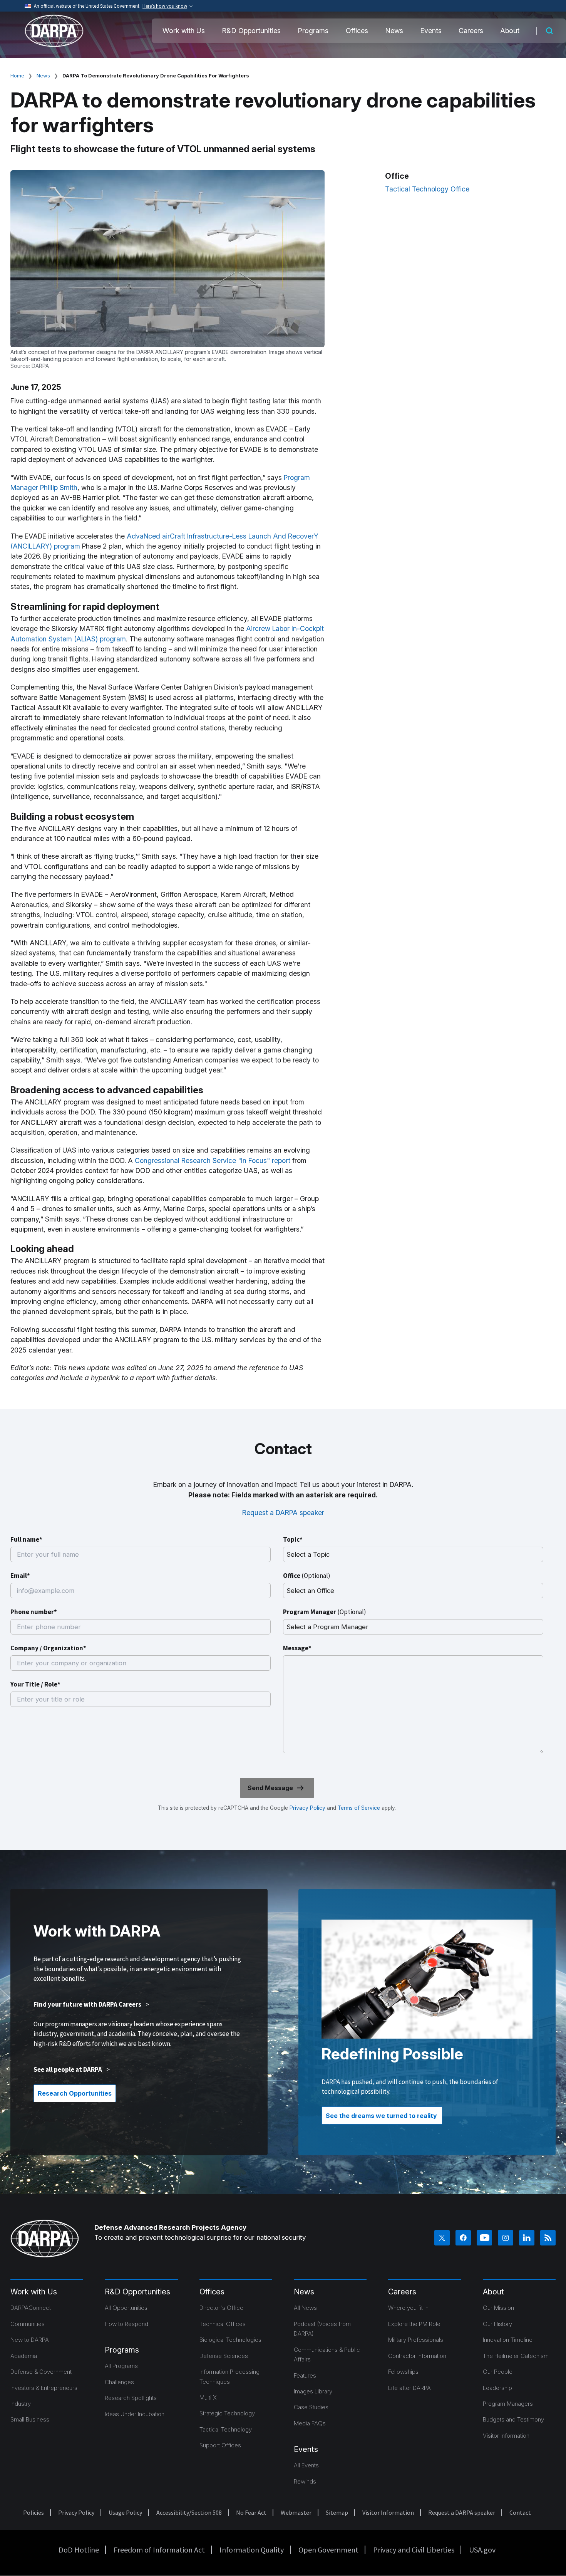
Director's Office (221, 2308)
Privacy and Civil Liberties (414, 2550)
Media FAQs (310, 2423)
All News (305, 2308)
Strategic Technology (227, 2413)
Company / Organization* (48, 1648)
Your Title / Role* (35, 1684)
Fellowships (403, 2372)
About (510, 31)
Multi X (208, 2397)
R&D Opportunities (251, 31)
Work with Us (184, 31)
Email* (20, 1576)
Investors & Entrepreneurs (44, 2388)
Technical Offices (223, 2324)
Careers (471, 31)
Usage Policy (125, 2512)
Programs (313, 31)
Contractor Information (417, 2356)
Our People (498, 2372)
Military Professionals (416, 2340)
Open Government (328, 2550)
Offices (357, 31)
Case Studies (311, 2407)
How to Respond (126, 2324)
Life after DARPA (409, 2388)
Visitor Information (506, 2436)
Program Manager (325, 1612)
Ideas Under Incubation (135, 2414)
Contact (520, 2512)
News (394, 31)
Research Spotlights (131, 2398)
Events (431, 31)
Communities (28, 2324)
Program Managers (508, 2404)
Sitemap (337, 2512)
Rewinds (305, 2481)
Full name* (26, 1539)
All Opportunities (126, 2308)
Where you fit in (408, 2308)
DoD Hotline (79, 2550)
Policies (33, 2512)
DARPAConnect (31, 2308)
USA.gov (482, 2550)
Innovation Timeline (508, 2340)
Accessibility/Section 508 (189, 2512)
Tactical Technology (226, 2429)
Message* (297, 1648)
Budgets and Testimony (513, 2419)
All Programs (121, 2366)
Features (305, 2375)
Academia (24, 2356)
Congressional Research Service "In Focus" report (213, 1160)
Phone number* (34, 1612)
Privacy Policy (307, 1808)
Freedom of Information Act (159, 2550)
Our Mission (498, 2308)
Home (17, 76)
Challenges (119, 2382)
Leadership (497, 2388)
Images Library (313, 2391)
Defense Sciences (224, 2356)
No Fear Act (251, 2512)
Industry (21, 2404)
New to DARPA (30, 2340)
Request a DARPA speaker (283, 1513)
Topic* (293, 1539)
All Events (306, 2465)
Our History (497, 2324)
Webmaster (296, 2512)
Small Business (30, 2419)
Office (307, 1576)
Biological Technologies (230, 2340)
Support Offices (220, 2445)
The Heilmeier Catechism (516, 2356)
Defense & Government (41, 2372)
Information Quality (252, 2550)
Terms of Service (358, 1808)
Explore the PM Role (414, 2324)
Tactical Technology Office (427, 189)
